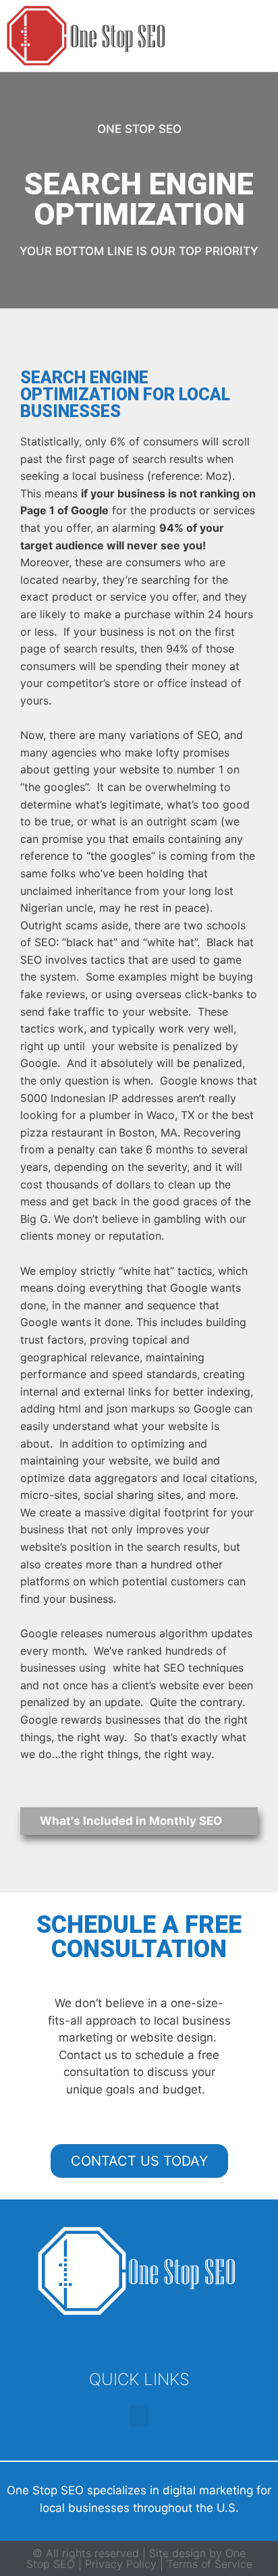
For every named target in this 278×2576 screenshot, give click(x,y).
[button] (255, 36)
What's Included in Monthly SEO (131, 1821)
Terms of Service (210, 2564)
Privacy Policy (119, 2564)
